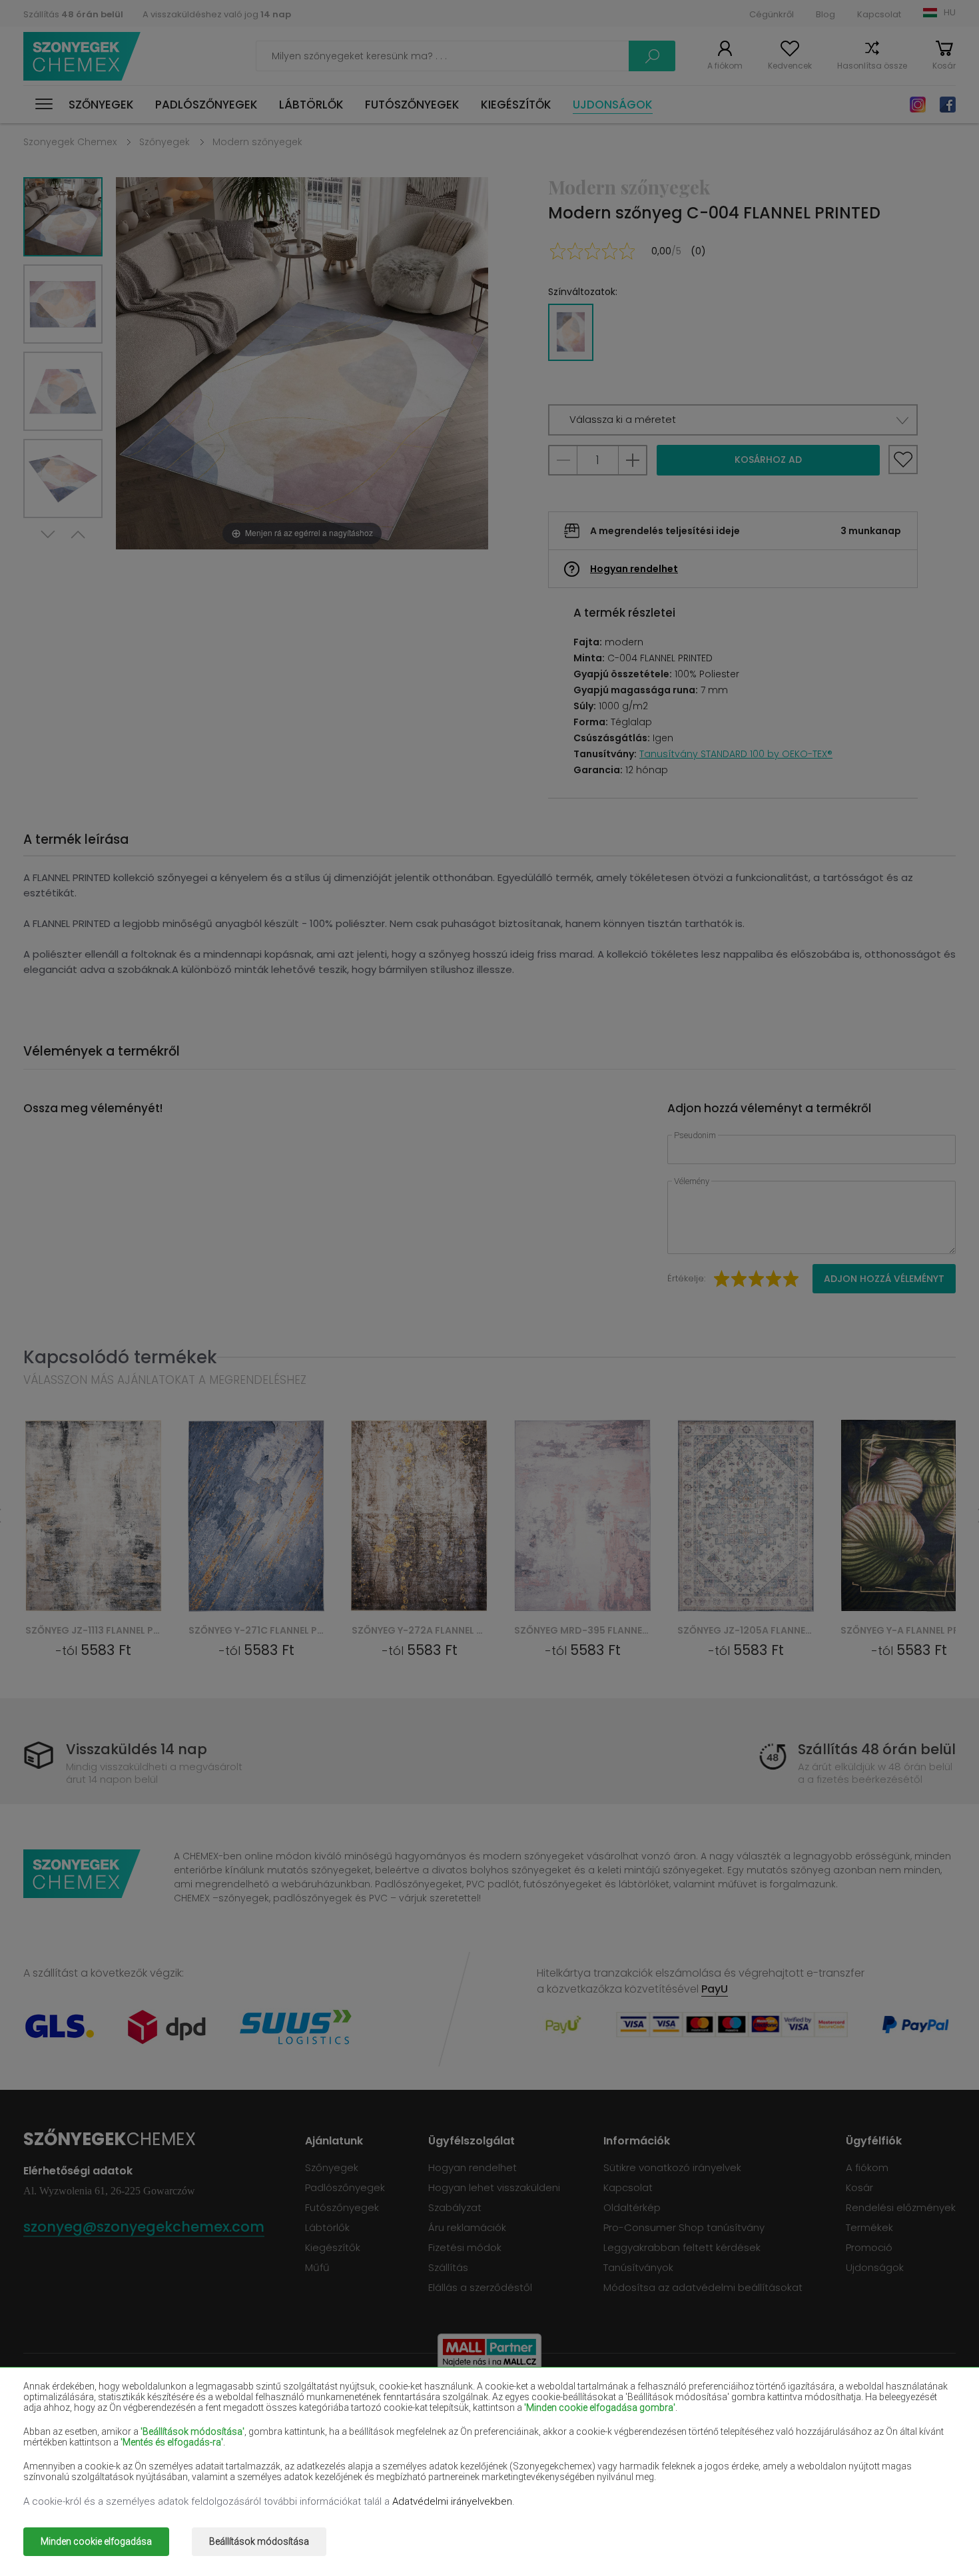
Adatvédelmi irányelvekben (452, 2501)
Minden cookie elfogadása (96, 2541)
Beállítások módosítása (259, 2541)
